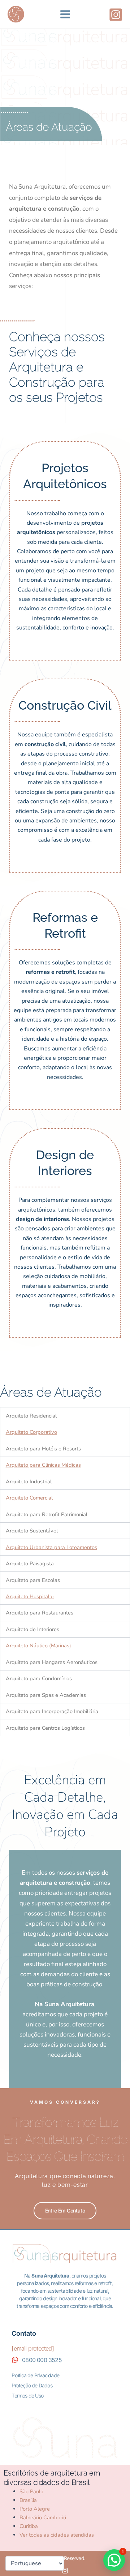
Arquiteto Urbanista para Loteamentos (51, 1547)
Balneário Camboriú (43, 2517)
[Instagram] (116, 15)
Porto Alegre (35, 2509)
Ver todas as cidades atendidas (57, 2535)
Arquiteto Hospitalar (30, 1596)
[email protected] (32, 2348)
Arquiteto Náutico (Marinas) (38, 1646)
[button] (114, 2560)
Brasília (28, 2500)
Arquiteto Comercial (29, 1498)
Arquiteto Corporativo (31, 1432)
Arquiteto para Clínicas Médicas (43, 1465)
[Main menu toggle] (65, 14)
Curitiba (29, 2526)
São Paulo (31, 2491)
